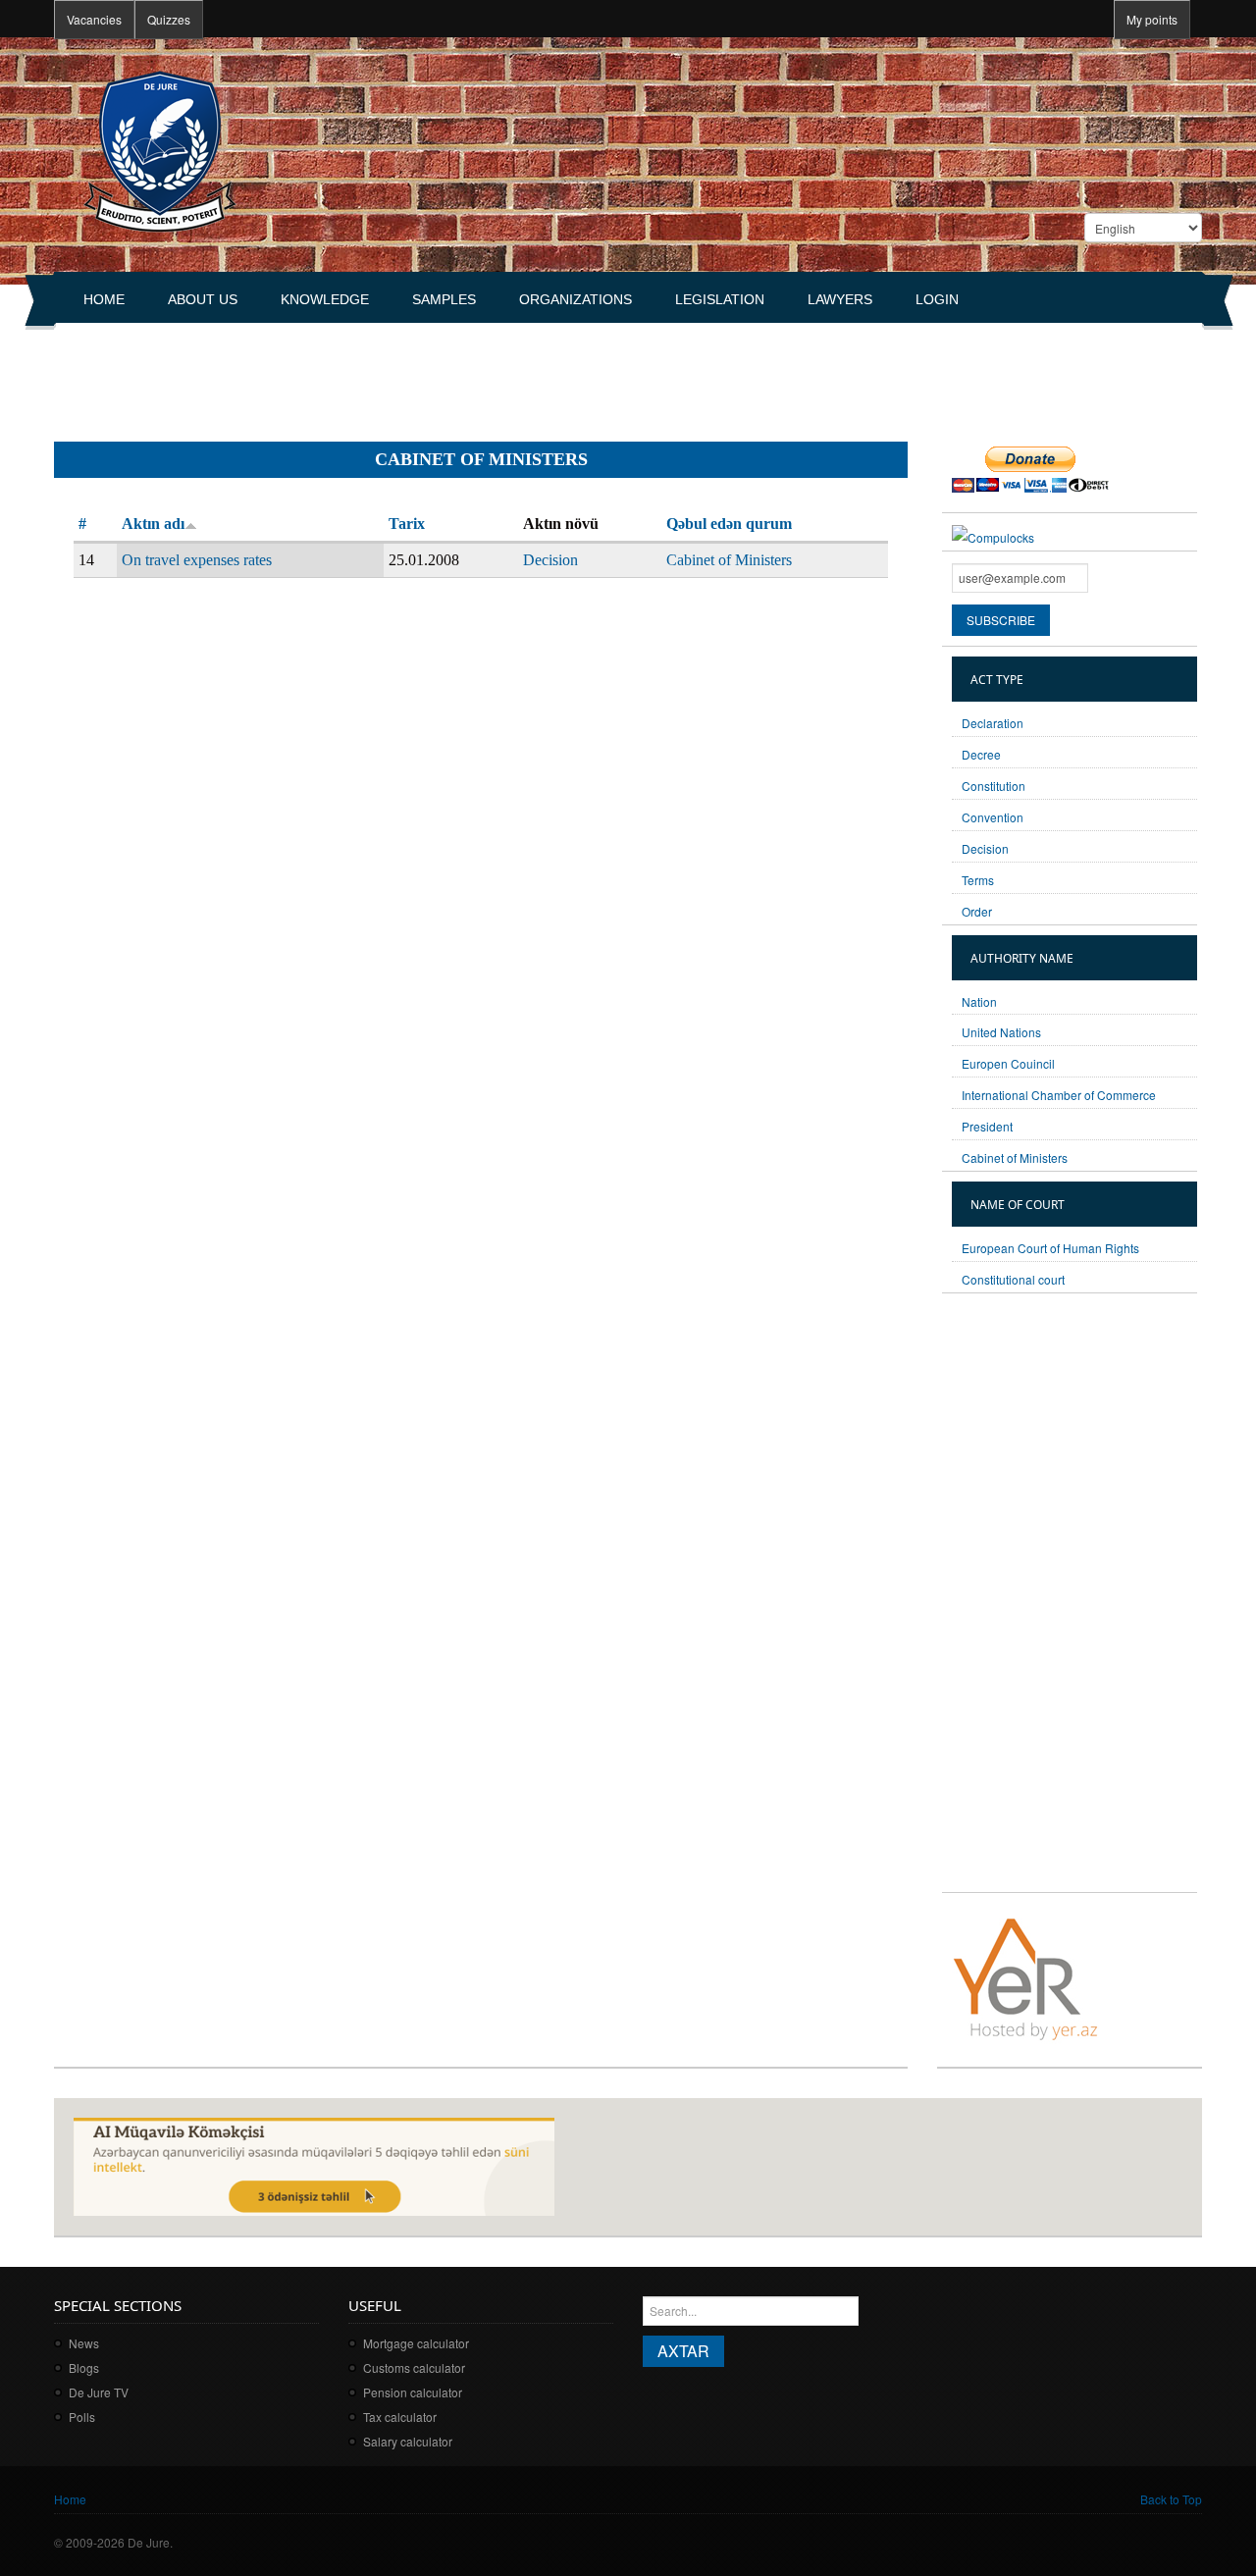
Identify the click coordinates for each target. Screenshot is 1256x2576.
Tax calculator (400, 2417)
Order (977, 911)
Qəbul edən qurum (729, 524)
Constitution (994, 786)
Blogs (84, 2367)
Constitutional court (1013, 1279)
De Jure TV (99, 2392)
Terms (978, 880)
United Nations (1001, 1032)
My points (1152, 19)
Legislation (720, 299)
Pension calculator (413, 2392)
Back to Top (1171, 2499)
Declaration (993, 723)
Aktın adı (153, 524)
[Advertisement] (411, 374)
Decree (981, 754)
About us (203, 299)
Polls (82, 2417)
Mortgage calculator (416, 2343)
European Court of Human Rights (1050, 1248)
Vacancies (94, 19)
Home (104, 299)
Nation (979, 1001)
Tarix (407, 524)
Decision (550, 560)
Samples (444, 299)
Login (937, 299)
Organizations (576, 299)
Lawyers (840, 299)
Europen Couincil (1008, 1063)
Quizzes (169, 19)
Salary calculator (408, 2441)
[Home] (159, 150)
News (84, 2343)
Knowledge (325, 299)
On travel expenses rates (197, 560)
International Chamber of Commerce (1059, 1095)
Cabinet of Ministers (729, 560)
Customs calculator (414, 2367)
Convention (993, 817)
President (987, 1126)
